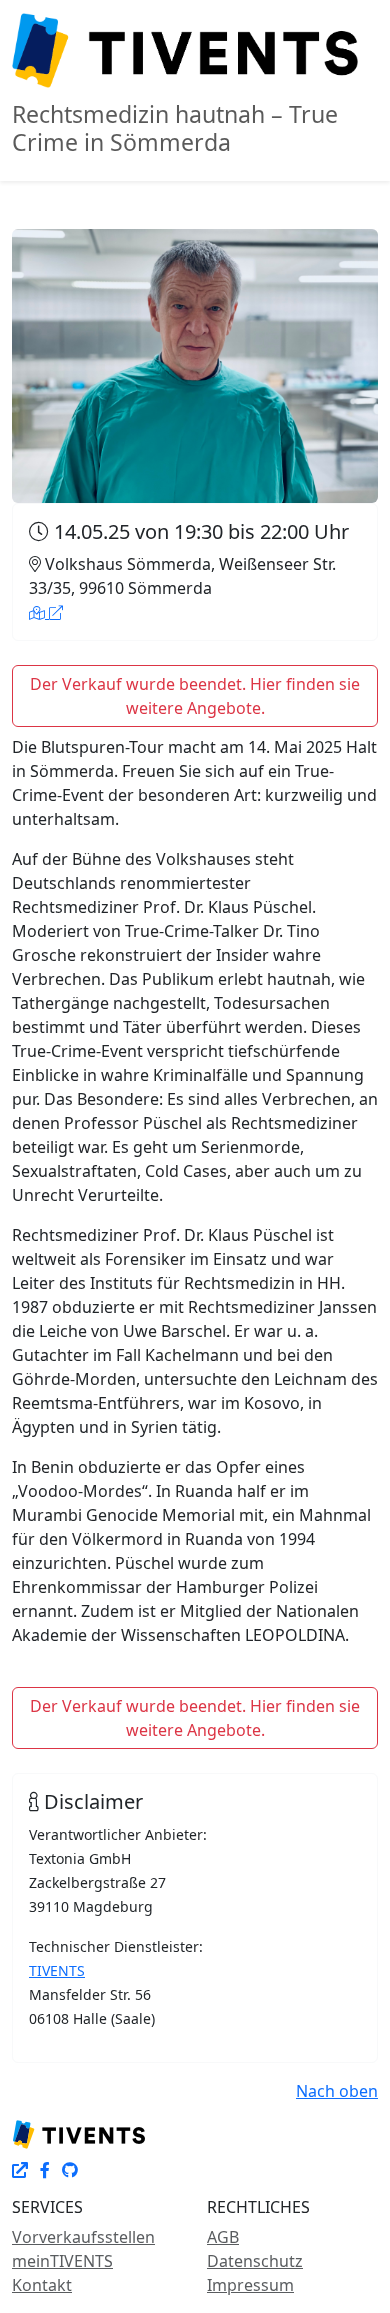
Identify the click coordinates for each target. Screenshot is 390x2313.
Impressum (250, 2285)
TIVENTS (57, 1970)
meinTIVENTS (62, 2261)
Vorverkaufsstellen (83, 2237)
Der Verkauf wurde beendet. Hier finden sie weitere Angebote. (195, 696)
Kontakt (42, 2285)
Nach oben (337, 2091)
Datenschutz (255, 2261)
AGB (223, 2237)
